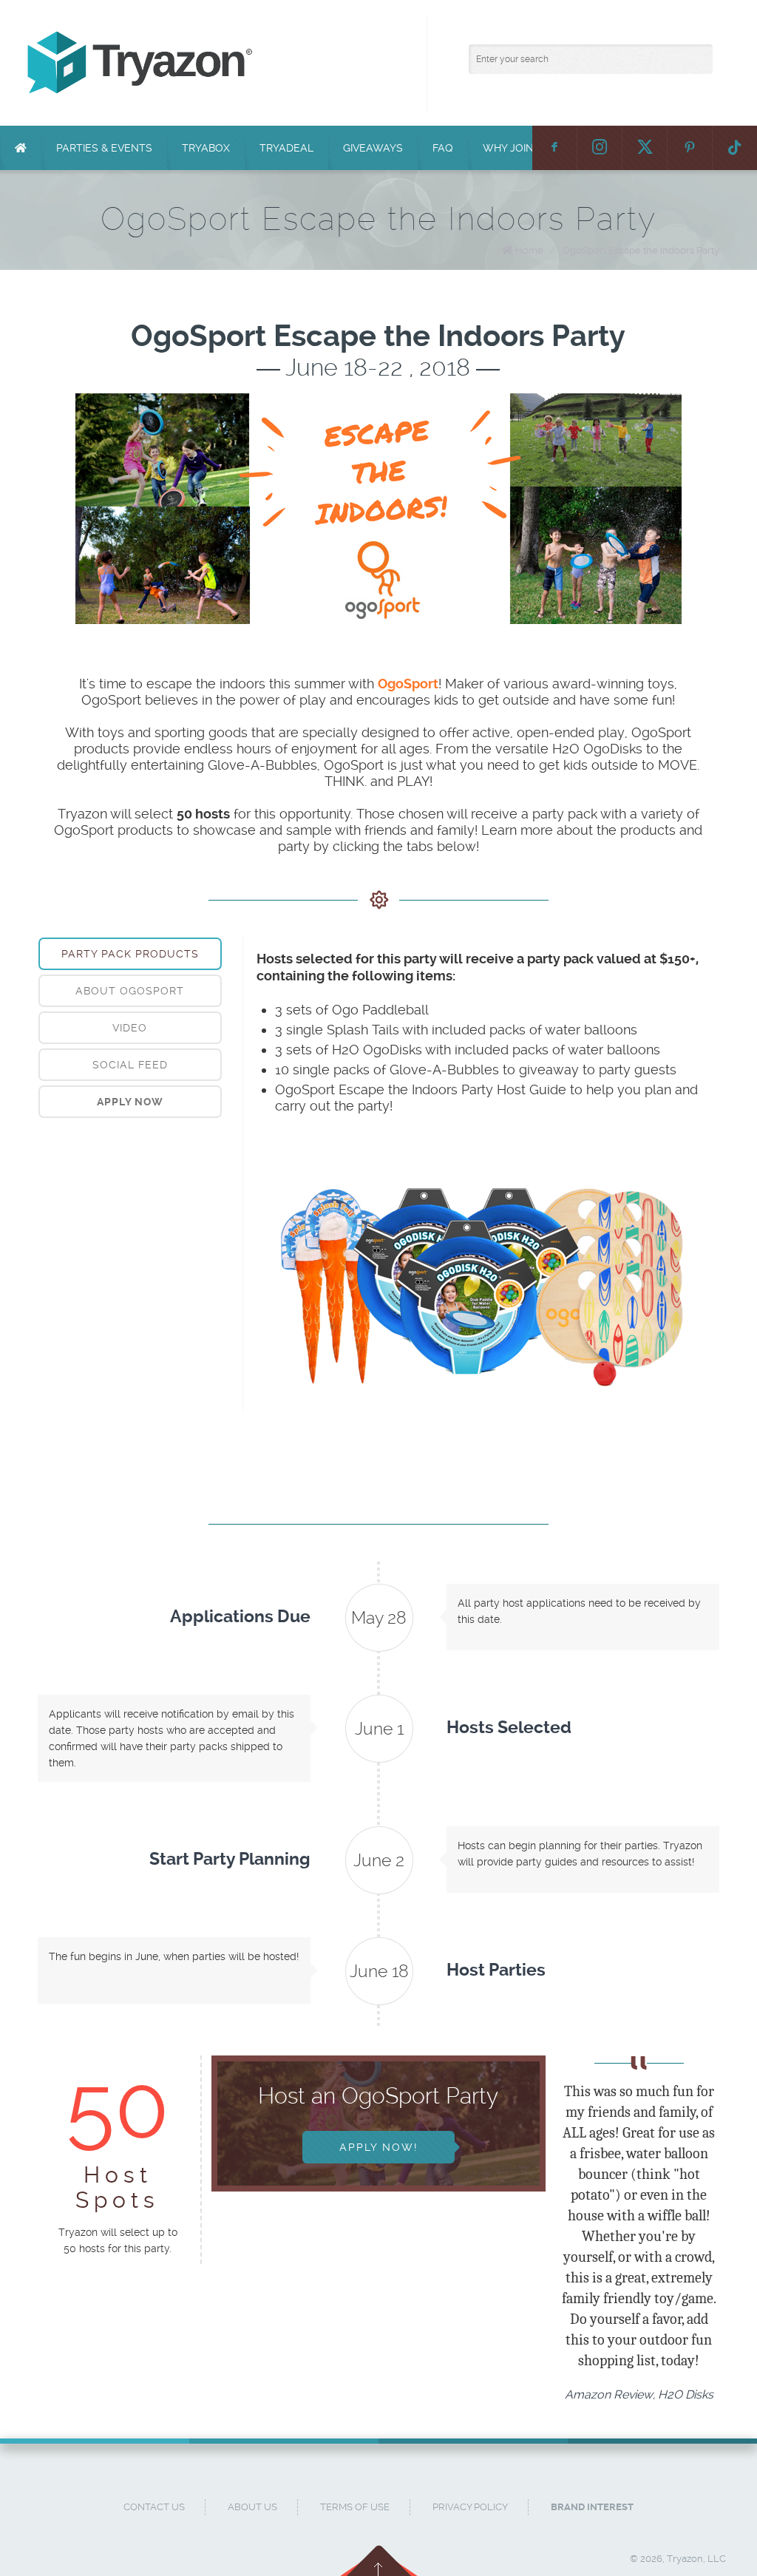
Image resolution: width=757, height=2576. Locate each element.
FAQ (443, 148)
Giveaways (373, 148)
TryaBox (206, 148)
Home (529, 250)
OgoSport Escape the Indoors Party (641, 250)
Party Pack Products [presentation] (130, 954)
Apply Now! (378, 2147)
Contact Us (154, 2507)
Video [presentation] (130, 1028)
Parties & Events (104, 148)
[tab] (130, 954)
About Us (252, 2507)
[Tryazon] (386, 63)
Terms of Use (355, 2507)
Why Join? (511, 148)
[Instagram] (600, 148)
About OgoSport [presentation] (130, 991)
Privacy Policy (470, 2507)
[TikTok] (735, 148)
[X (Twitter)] (645, 148)
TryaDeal (286, 148)
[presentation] (130, 1102)
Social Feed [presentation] (130, 1065)
